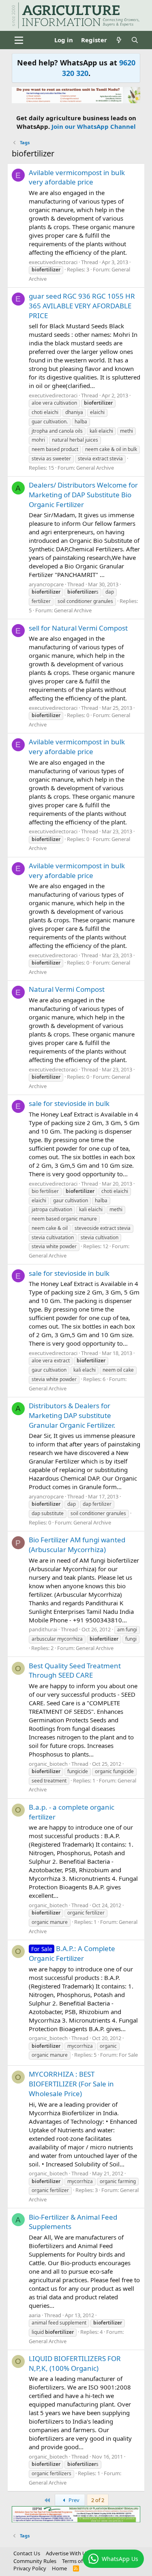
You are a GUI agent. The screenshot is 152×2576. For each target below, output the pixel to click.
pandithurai (43, 1629)
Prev (73, 2500)
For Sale (128, 2055)
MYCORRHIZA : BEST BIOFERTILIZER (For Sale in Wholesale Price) (71, 2084)
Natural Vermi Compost (67, 989)
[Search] (135, 40)
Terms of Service (81, 2561)
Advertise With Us (67, 2553)
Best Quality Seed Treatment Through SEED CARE (75, 1671)
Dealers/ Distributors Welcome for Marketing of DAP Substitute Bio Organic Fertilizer (83, 495)
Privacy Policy (30, 2568)
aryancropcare (46, 584)
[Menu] (19, 40)
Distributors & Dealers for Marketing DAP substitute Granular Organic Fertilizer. (72, 1415)
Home (59, 2568)
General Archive (95, 468)
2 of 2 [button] (98, 2500)
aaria (35, 2315)
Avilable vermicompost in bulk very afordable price (77, 177)
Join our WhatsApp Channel (94, 126)
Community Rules (35, 2561)
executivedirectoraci (53, 262)
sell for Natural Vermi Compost (78, 628)
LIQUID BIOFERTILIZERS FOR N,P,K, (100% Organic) (75, 2363)
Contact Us (27, 2553)
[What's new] (119, 40)
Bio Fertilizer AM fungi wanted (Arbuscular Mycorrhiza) (77, 1545)
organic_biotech (48, 1764)
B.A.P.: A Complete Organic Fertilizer (72, 1953)
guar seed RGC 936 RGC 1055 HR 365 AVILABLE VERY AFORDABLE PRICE (82, 306)
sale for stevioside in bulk (69, 1103)
